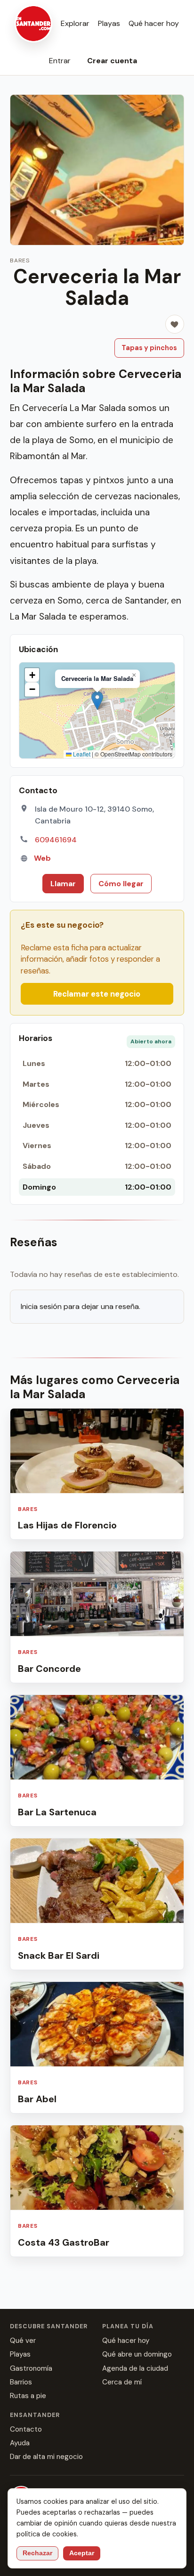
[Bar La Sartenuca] (97, 1761)
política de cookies (47, 2534)
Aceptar (82, 2553)
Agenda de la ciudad (135, 2368)
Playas (109, 23)
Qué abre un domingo (137, 2354)
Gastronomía (31, 2368)
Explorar (75, 23)
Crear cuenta (112, 61)
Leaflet (81, 754)
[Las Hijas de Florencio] (97, 1474)
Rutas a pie (28, 2396)
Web (42, 858)
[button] (97, 701)
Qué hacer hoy (154, 23)
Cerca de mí (122, 2382)
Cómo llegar (121, 884)
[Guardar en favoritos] (175, 324)
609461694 (56, 840)
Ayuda (20, 2443)
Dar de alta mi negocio (46, 2457)
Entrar (60, 61)
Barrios (21, 2382)
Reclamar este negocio (97, 994)
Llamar (63, 884)
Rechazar (37, 2553)
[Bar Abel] (97, 2047)
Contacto (26, 2429)
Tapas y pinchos (149, 348)
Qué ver (23, 2341)
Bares (20, 260)
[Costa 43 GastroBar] (97, 2191)
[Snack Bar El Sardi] (97, 1904)
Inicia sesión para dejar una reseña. (81, 1306)
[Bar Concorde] (97, 1617)
